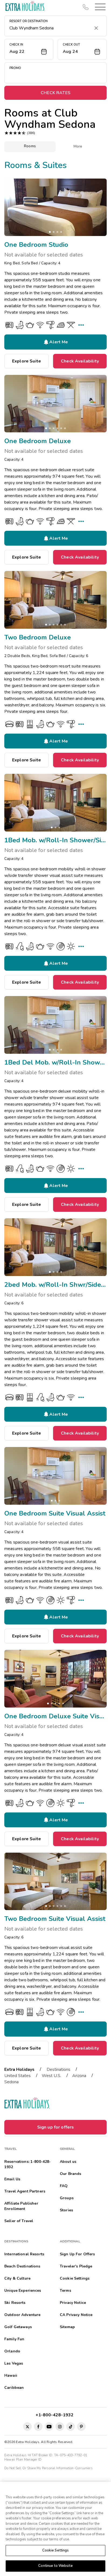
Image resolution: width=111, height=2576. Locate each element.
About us (68, 2162)
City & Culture (17, 2278)
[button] (99, 7)
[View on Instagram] (60, 2427)
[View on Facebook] (38, 2427)
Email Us (12, 2179)
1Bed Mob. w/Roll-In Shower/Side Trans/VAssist (55, 840)
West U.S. (51, 2076)
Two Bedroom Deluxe (38, 637)
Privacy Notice (73, 2303)
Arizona (79, 2076)
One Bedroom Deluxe (38, 441)
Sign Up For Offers (77, 2254)
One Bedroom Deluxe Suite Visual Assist (55, 1716)
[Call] (86, 7)
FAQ (64, 2186)
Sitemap (67, 2327)
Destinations (58, 2069)
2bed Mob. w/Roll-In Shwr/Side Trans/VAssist (55, 1285)
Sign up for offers (56, 2127)
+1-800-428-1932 (56, 2415)
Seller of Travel (19, 2221)
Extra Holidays (19, 2069)
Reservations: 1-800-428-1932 (27, 2164)
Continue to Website (55, 2566)
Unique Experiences (23, 2291)
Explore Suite (27, 361)
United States (18, 2076)
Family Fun (14, 2339)
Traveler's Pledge (76, 2266)
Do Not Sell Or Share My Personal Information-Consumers (48, 2468)
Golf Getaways (18, 2327)
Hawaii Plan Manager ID (23, 2459)
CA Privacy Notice (76, 2315)
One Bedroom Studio (36, 245)
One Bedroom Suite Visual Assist (55, 1513)
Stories (66, 2210)
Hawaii (11, 2375)
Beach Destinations (22, 2266)
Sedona (11, 2082)
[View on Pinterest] (81, 2427)
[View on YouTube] (49, 2427)
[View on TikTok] (71, 2427)
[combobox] (50, 28)
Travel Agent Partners (25, 2191)
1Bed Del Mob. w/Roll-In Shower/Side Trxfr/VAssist (55, 1062)
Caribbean (14, 2388)
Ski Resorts (15, 2303)
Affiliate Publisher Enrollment (21, 2206)
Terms (65, 2291)
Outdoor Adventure (22, 2315)
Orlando (12, 2351)
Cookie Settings (56, 2550)
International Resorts (24, 2254)
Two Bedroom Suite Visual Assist (55, 1919)
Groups (67, 2198)
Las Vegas (14, 2363)
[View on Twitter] (27, 2427)
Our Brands (70, 2174)
